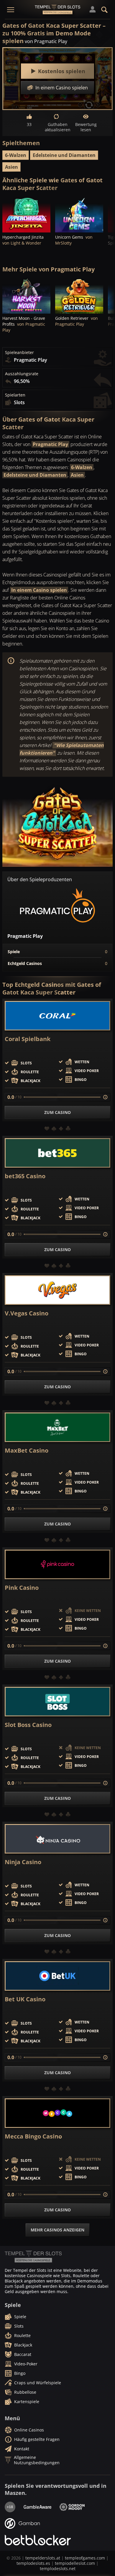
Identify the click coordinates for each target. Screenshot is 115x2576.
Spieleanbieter (19, 353)
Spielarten (15, 395)
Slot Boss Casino (28, 1725)
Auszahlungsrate (22, 374)
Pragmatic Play (50, 444)
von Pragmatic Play (46, 41)
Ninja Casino (23, 1862)
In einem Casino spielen (39, 590)
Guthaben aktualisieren (57, 127)
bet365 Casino (25, 1176)
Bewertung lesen (86, 127)
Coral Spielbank (28, 1039)
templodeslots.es (33, 2563)
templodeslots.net (58, 2568)
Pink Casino (22, 1588)
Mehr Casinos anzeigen (57, 2230)
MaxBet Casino (27, 1451)
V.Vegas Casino (27, 1313)
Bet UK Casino (25, 1999)
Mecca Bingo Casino (33, 2136)
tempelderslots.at (43, 2558)
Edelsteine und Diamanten (64, 155)
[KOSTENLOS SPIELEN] (26, 214)
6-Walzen (16, 155)
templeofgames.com (85, 2558)
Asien (11, 167)
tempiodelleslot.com (75, 2563)
